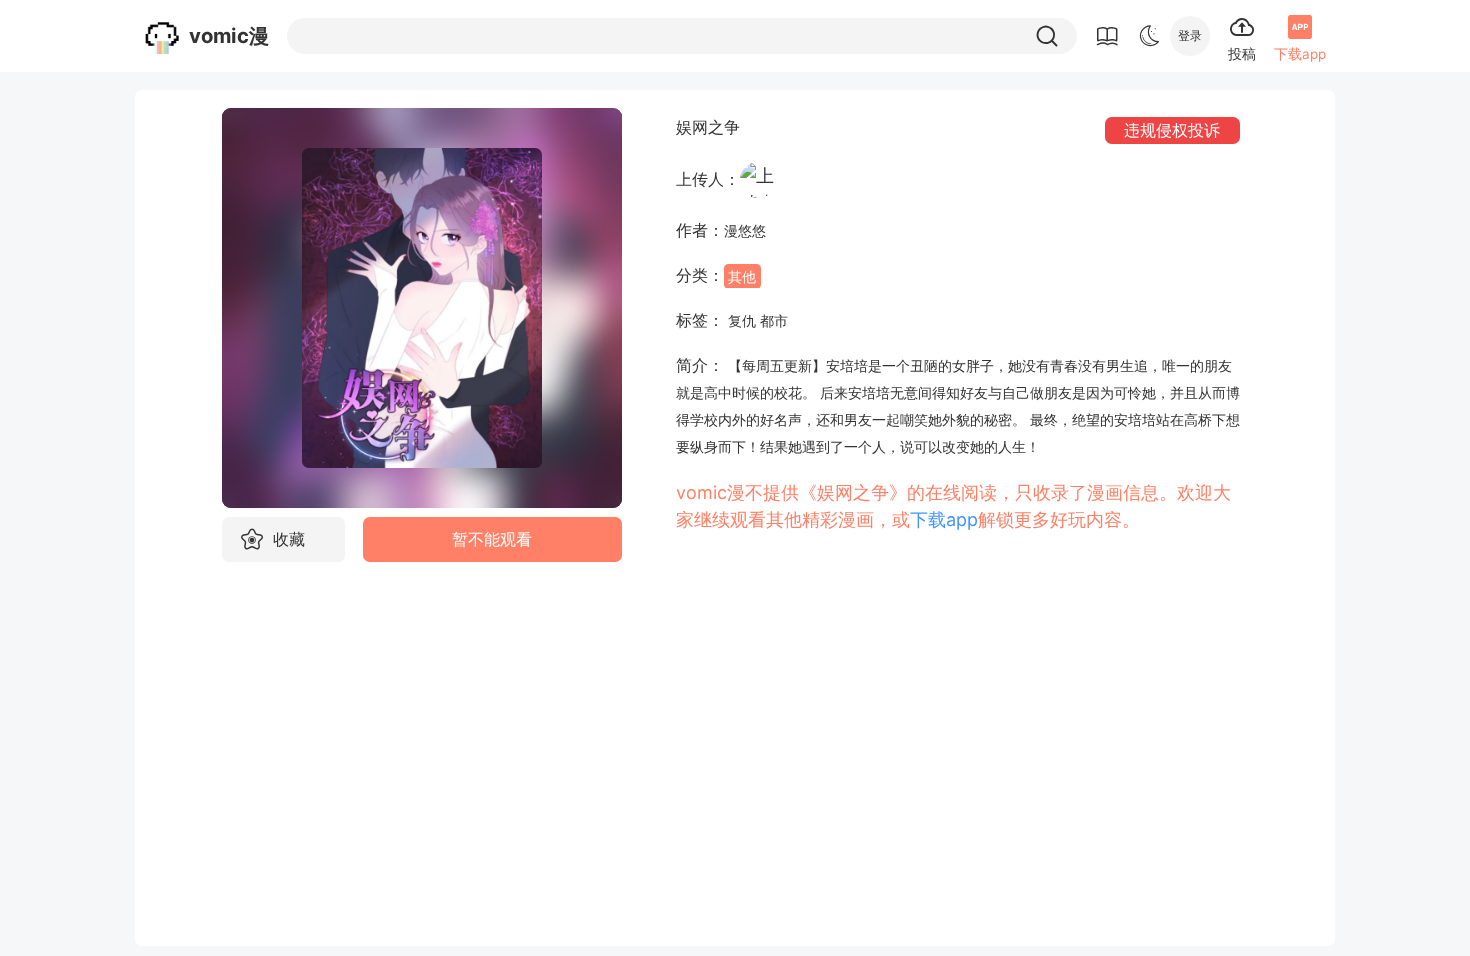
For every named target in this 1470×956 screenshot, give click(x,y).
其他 (742, 276)
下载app (944, 519)
